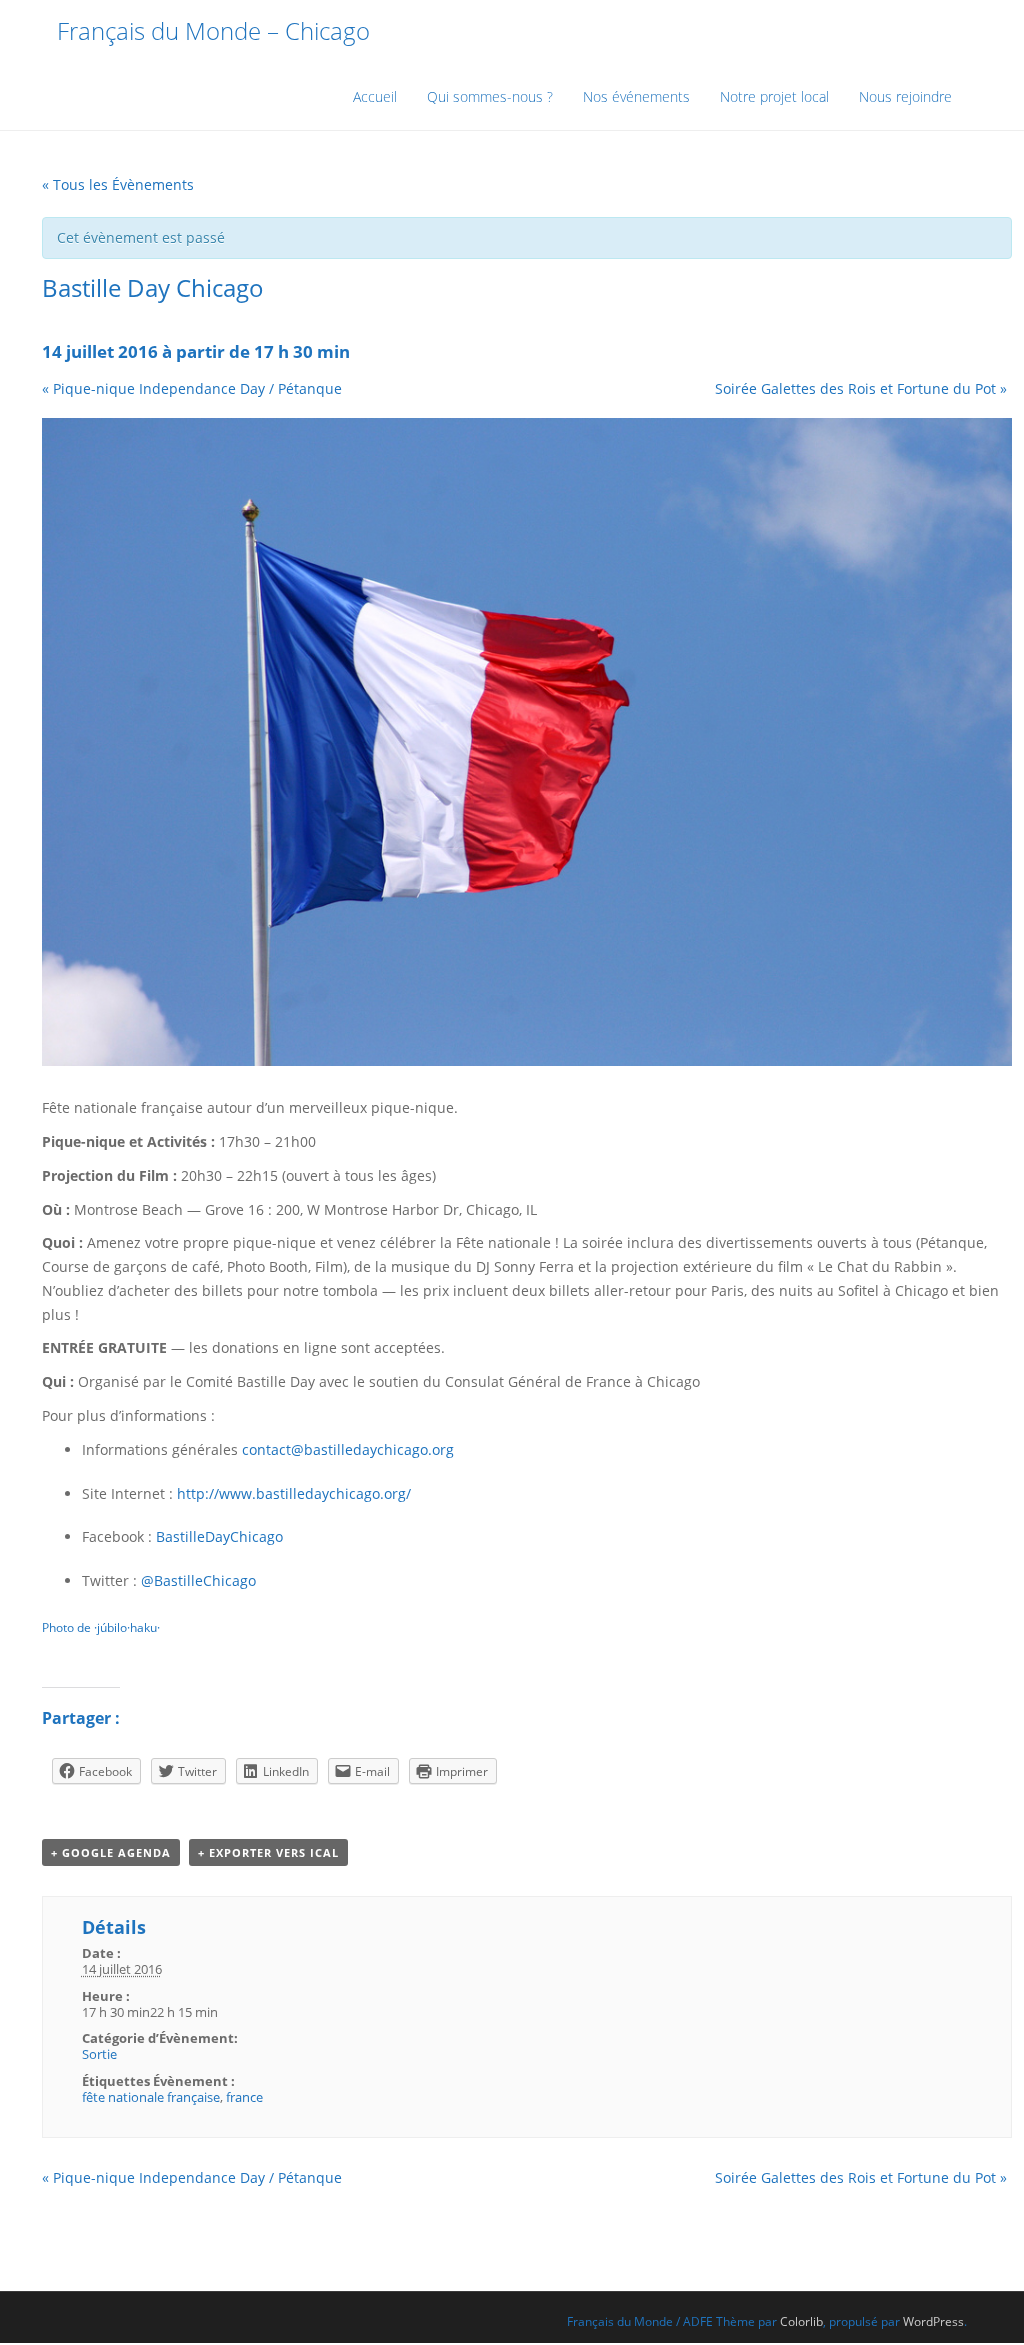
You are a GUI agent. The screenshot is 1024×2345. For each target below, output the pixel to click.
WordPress (933, 2321)
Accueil (375, 96)
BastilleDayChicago (219, 1536)
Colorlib (801, 2321)
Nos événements (636, 96)
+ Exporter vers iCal (268, 1852)
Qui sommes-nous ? (490, 96)
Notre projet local (774, 96)
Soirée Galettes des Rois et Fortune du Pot (861, 388)
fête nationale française (151, 2097)
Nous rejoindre (905, 96)
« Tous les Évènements (118, 184)
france (244, 2097)
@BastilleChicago (198, 1580)
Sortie (99, 2054)
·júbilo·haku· (127, 1627)
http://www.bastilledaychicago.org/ (294, 1493)
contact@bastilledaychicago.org (348, 1449)
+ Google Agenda (111, 1852)
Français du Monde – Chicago (213, 30)
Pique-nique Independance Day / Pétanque (192, 388)
